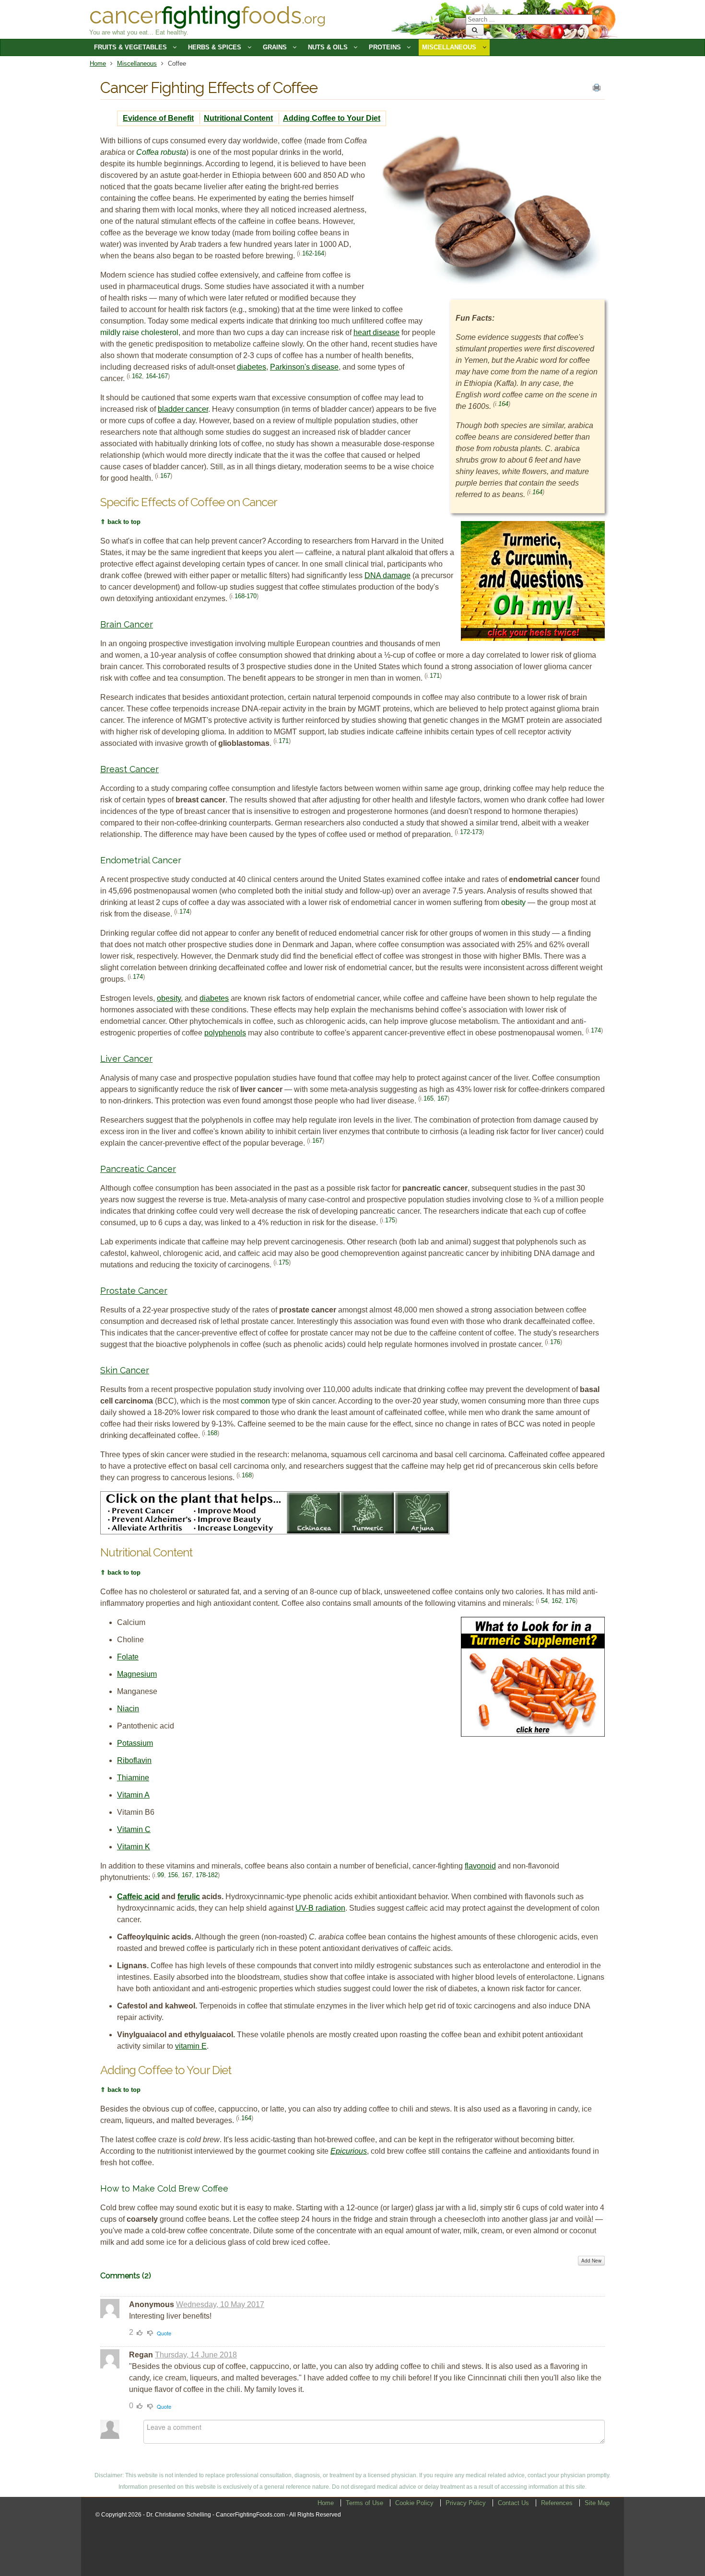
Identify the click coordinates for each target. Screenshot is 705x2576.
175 (390, 1220)
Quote (164, 2333)
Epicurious (349, 2151)
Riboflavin (134, 1760)
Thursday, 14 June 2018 (196, 2355)
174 (184, 911)
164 (503, 404)
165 (429, 1098)
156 (173, 1874)
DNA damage (388, 575)
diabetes (252, 367)
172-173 (471, 832)
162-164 (313, 253)
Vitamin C (134, 1829)
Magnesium (137, 1674)
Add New (591, 2261)
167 (165, 476)
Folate (128, 1657)
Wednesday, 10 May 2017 (220, 2304)
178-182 (207, 1874)
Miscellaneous (137, 64)
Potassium (135, 1743)
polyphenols (225, 1033)
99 (161, 1874)
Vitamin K (134, 1847)
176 (555, 1342)
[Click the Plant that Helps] (275, 1532)
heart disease (376, 332)
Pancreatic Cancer (138, 1169)
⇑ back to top (120, 522)
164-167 (157, 376)
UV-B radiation (320, 1908)
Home (98, 64)
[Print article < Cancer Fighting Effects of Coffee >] (597, 90)
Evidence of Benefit (158, 118)
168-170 (246, 596)
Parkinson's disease (304, 367)
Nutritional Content (238, 118)
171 (435, 676)
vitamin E (191, 2046)
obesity (169, 998)
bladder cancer (183, 409)
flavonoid (480, 1866)
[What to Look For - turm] (533, 1734)
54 (544, 1600)
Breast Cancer (129, 769)
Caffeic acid (138, 1897)
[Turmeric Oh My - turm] (533, 638)
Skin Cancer (125, 1370)
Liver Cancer (126, 1059)
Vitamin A (133, 1795)
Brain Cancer (127, 624)
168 (212, 1433)
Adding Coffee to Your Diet (332, 118)
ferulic (189, 1897)
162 (137, 376)
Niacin (128, 1709)
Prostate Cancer (134, 1291)
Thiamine (133, 1778)
